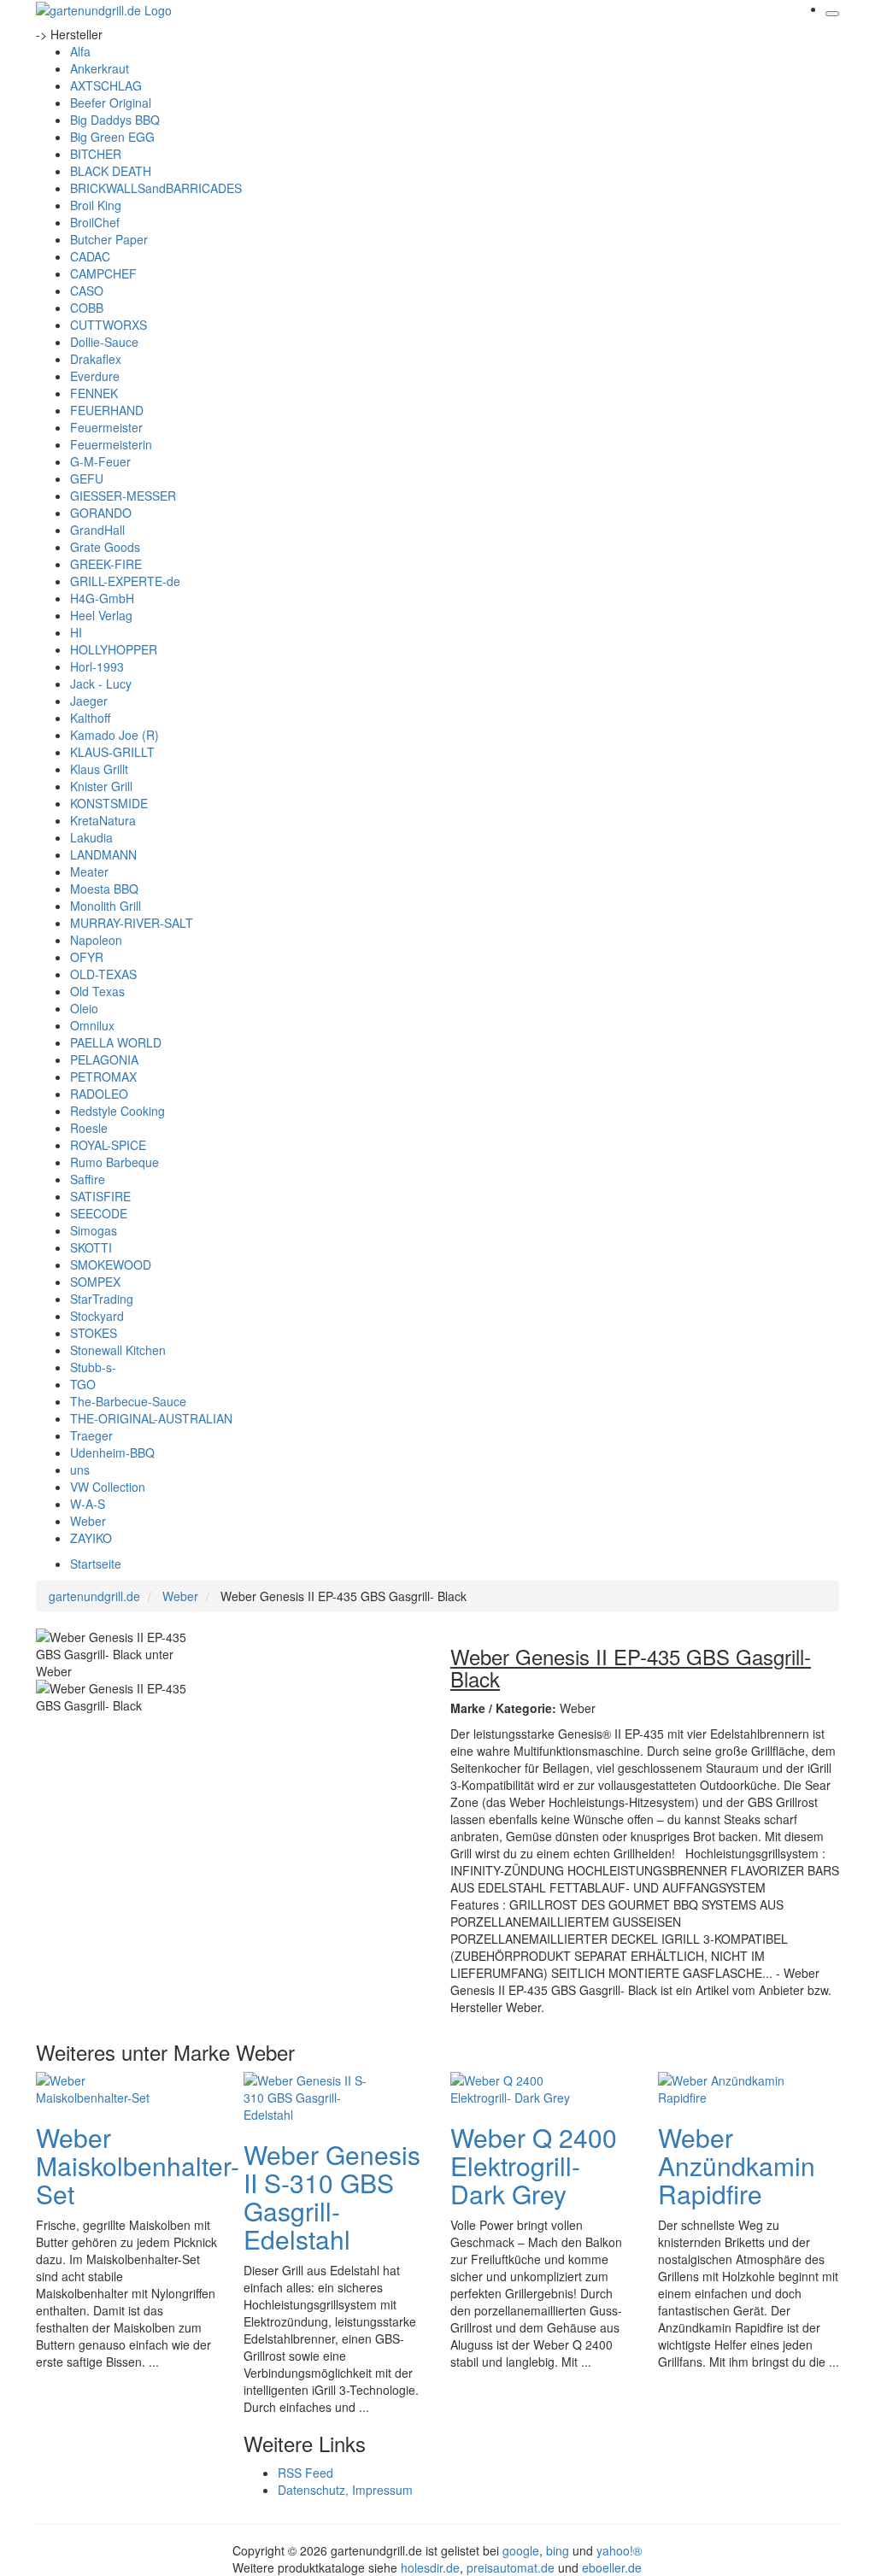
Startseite (96, 1564)
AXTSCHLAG (106, 85)
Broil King (96, 205)
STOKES (94, 1333)
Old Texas (97, 991)
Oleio (84, 1008)
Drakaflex (96, 359)
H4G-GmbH (102, 598)
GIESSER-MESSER (123, 496)
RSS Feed (305, 2473)
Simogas (94, 1230)
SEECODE (99, 1213)
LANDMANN (103, 854)
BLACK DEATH (111, 171)
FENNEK (94, 393)
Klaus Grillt (99, 769)
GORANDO (101, 513)
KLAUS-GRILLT (112, 752)
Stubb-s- (93, 1367)
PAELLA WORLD (116, 1042)
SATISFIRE (100, 1196)
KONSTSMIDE (109, 803)
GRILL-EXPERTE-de (125, 581)
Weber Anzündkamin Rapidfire (737, 2165)
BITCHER (96, 154)
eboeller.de (612, 2567)
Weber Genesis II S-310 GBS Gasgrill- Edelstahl (332, 2197)
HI (76, 632)
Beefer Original (111, 103)
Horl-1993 (97, 666)
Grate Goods (105, 547)
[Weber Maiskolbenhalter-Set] (104, 2087)
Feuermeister (106, 427)
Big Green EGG (112, 137)
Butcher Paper (109, 239)
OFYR (87, 957)
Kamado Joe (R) (115, 735)
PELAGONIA (104, 1059)
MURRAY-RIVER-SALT (132, 923)
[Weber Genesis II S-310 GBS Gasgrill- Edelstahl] (312, 2096)
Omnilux (92, 1025)
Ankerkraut (100, 68)
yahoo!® (619, 2550)
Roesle (89, 1128)
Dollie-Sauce (104, 342)
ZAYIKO (91, 1538)
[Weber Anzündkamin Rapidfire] (726, 2087)
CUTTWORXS (109, 325)
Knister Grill (101, 786)
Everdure (95, 376)
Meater (89, 871)
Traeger (91, 1435)
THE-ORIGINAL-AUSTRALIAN (151, 1418)
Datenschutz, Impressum (345, 2490)
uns (80, 1470)
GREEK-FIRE (106, 564)
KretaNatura (103, 820)
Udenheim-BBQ (112, 1452)
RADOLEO (99, 1094)
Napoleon (96, 940)
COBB (87, 308)
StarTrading (102, 1299)
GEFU (87, 478)
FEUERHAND (107, 410)
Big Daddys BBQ (115, 120)
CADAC (90, 256)
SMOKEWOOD (111, 1265)
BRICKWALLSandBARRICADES (156, 188)
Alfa (80, 51)
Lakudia (91, 837)
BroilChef (95, 222)
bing (558, 2550)
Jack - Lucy (101, 684)
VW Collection (108, 1487)
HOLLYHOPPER (114, 649)
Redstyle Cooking (117, 1111)
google (521, 2550)
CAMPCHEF (103, 273)
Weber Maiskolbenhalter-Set (138, 2165)
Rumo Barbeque (115, 1162)
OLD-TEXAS (103, 974)
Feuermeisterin (111, 444)
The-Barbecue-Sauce (128, 1401)
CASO (87, 290)
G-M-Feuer (100, 461)
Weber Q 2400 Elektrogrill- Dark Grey (534, 2165)
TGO (83, 1384)
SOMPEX (95, 1282)
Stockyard (97, 1316)
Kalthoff (90, 718)
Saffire (88, 1179)
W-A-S (88, 1504)
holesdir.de (430, 2567)
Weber (88, 1521)
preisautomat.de (511, 2567)
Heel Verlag (101, 615)
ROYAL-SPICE (108, 1145)
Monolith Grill (106, 906)
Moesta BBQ (104, 889)
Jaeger (89, 701)
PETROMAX (103, 1077)
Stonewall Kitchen (118, 1350)
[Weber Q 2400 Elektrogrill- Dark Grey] (519, 2087)
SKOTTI (91, 1247)
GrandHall (97, 530)
